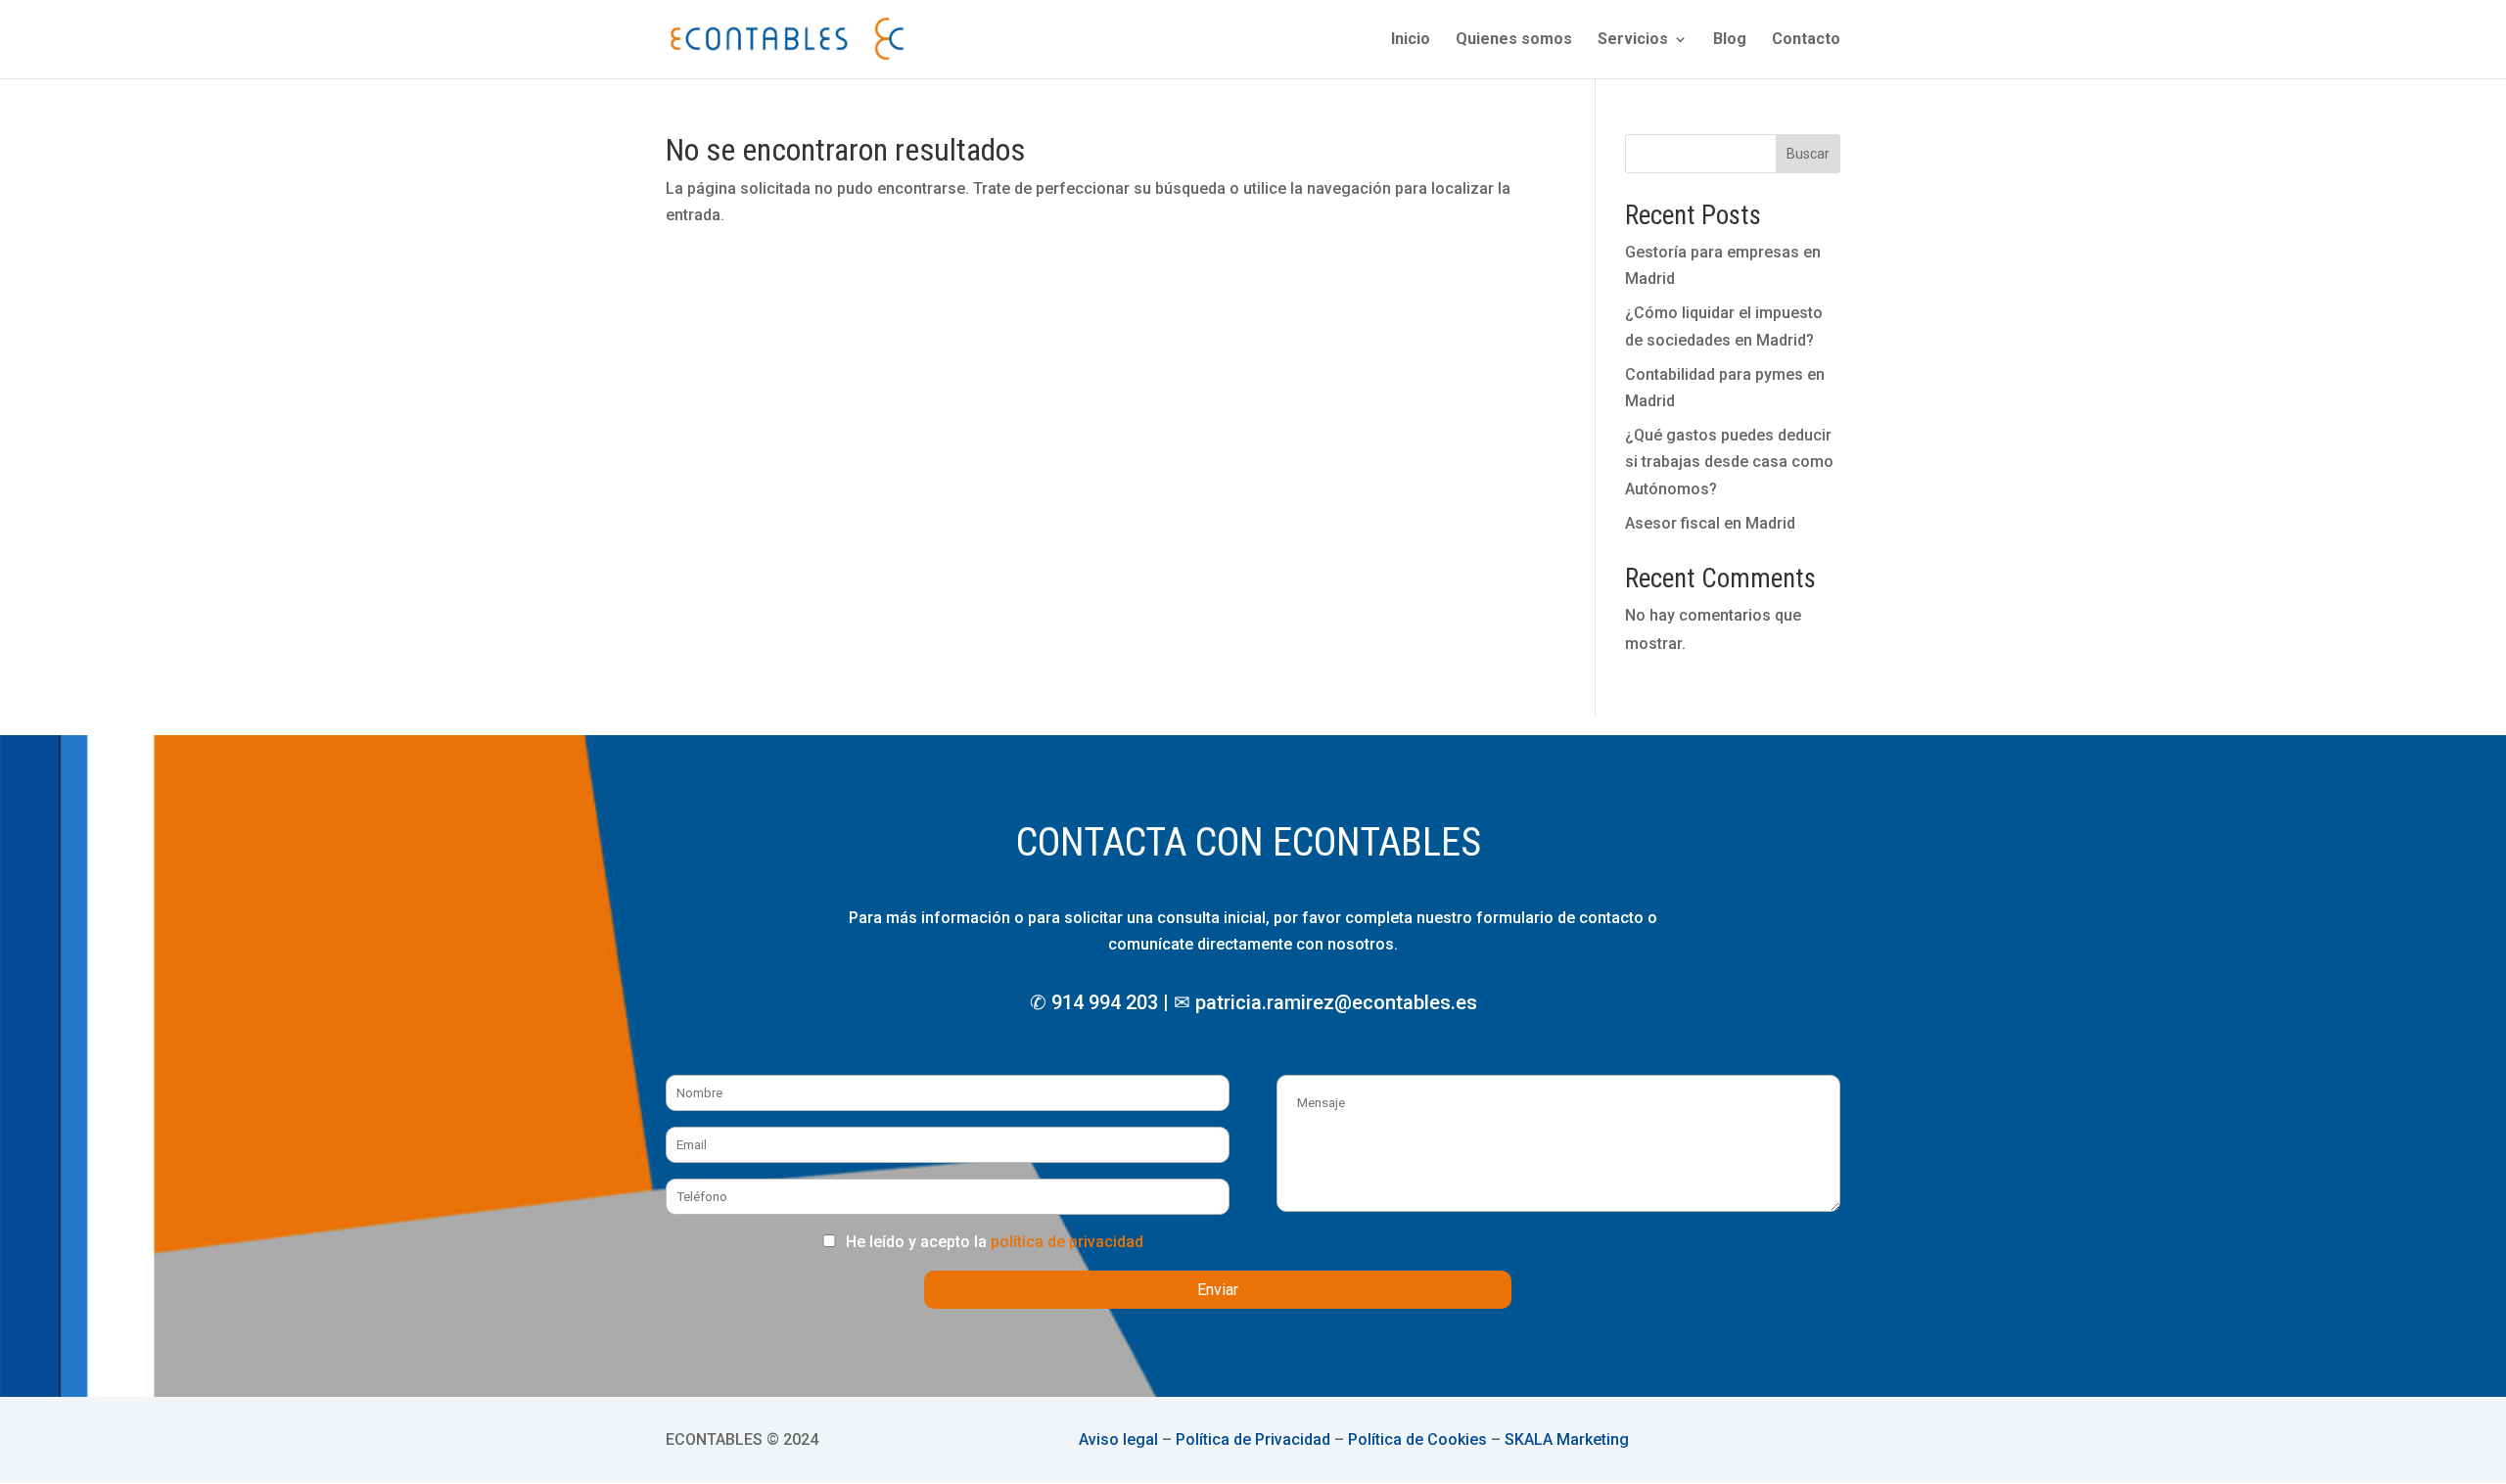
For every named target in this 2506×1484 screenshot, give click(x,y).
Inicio (1411, 40)
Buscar (1808, 154)
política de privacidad (1067, 1242)
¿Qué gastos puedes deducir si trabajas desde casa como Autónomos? (1729, 462)
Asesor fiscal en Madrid (1710, 523)
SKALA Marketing (1567, 1439)
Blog (1730, 40)
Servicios (1633, 40)
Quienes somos (1514, 40)
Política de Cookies (1417, 1439)
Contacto (1806, 40)
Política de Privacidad (1253, 1439)
